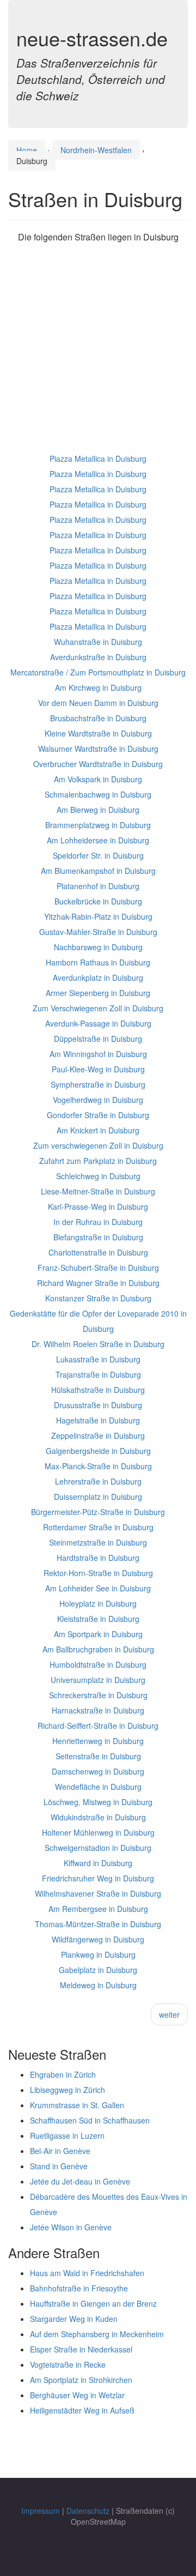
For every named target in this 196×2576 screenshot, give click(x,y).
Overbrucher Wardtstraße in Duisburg (98, 764)
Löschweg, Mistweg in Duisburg (98, 1802)
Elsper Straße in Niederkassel (81, 2349)
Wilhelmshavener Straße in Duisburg (98, 1893)
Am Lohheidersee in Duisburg (98, 840)
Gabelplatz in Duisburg (98, 1970)
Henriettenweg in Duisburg (98, 1741)
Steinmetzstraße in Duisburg (98, 1542)
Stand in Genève (59, 2166)
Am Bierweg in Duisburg (98, 810)
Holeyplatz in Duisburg (98, 1603)
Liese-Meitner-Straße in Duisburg (98, 1191)
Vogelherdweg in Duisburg (98, 1100)
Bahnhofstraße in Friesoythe (79, 2288)
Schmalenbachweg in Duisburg (98, 794)
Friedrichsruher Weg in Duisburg (98, 1878)
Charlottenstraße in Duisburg (98, 1252)
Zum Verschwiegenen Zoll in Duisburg (98, 1008)
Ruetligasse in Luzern (67, 2135)
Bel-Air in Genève (60, 2151)
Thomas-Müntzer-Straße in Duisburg (98, 1924)
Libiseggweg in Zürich (68, 2090)
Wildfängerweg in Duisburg (98, 1939)
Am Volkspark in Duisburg (98, 779)
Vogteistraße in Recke (68, 2364)
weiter (169, 2014)
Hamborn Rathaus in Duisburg (98, 962)
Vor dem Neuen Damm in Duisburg (98, 703)
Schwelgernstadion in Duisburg (98, 1848)
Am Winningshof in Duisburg (98, 1054)
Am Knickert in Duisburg (98, 1130)
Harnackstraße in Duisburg (98, 1710)
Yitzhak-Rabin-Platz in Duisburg (98, 916)
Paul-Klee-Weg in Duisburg (98, 1069)
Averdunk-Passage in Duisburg (98, 1023)
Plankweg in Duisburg (98, 1954)
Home (27, 150)
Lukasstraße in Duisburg (98, 1359)
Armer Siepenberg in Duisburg (98, 993)
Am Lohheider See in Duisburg (98, 1588)
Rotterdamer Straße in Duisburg (98, 1527)
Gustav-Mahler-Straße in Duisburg (98, 932)
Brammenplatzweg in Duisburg (98, 825)
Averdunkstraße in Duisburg (98, 657)
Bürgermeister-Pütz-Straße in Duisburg (98, 1512)
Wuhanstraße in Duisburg (98, 642)
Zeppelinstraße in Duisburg (98, 1435)
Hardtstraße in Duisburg (98, 1558)
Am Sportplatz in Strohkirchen (81, 2380)
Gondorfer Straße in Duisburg (98, 1115)
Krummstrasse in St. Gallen (77, 2105)
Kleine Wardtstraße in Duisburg (98, 733)
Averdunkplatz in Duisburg (98, 978)
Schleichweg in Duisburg (98, 1176)
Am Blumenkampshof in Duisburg (98, 871)
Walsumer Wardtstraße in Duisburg (98, 749)
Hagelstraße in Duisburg (98, 1420)
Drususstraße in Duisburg (98, 1405)
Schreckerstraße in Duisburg (98, 1695)
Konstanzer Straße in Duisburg (98, 1298)
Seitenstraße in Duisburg (98, 1756)
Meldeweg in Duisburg (98, 1985)
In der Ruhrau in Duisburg (98, 1222)
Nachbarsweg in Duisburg (98, 947)
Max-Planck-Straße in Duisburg (98, 1466)
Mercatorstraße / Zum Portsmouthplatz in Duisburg (98, 672)
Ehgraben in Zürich (63, 2074)
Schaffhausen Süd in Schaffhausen (90, 2120)
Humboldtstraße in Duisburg (98, 1664)
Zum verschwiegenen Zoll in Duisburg (98, 1145)
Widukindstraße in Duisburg (98, 1817)
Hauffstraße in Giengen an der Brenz (93, 2303)
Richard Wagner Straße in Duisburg (98, 1283)
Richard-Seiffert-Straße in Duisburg (98, 1726)
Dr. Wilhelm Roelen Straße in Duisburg (98, 1344)
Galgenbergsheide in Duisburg (98, 1451)
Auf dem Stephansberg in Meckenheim (97, 2334)
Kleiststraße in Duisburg (98, 1619)
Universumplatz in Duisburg (98, 1680)
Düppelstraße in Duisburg (98, 1039)
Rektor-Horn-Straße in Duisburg (98, 1573)
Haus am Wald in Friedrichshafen (87, 2273)
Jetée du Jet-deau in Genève (80, 2181)
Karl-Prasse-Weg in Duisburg (98, 1206)
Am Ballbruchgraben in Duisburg (98, 1649)
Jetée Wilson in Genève (71, 2227)
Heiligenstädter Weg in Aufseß (82, 2410)
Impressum (41, 2511)
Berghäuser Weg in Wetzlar (77, 2395)
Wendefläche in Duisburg (98, 1787)
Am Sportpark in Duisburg (98, 1634)
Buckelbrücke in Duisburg (98, 901)
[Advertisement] (98, 353)
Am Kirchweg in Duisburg (98, 687)
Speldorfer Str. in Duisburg (98, 855)
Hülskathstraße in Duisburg (98, 1390)
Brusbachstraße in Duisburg (98, 718)
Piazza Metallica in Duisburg (98, 459)
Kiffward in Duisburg (98, 1863)
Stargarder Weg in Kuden (74, 2319)
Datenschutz (88, 2511)
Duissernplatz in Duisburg (98, 1497)
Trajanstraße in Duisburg (98, 1374)
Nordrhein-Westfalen (96, 150)
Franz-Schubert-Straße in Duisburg (98, 1268)
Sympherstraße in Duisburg (98, 1084)
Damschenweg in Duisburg (98, 1771)
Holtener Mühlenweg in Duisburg (98, 1832)
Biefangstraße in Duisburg (98, 1237)
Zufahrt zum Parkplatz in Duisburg (98, 1161)
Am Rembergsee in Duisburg (98, 1909)
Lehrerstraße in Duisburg (98, 1481)
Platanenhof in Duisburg (98, 886)
